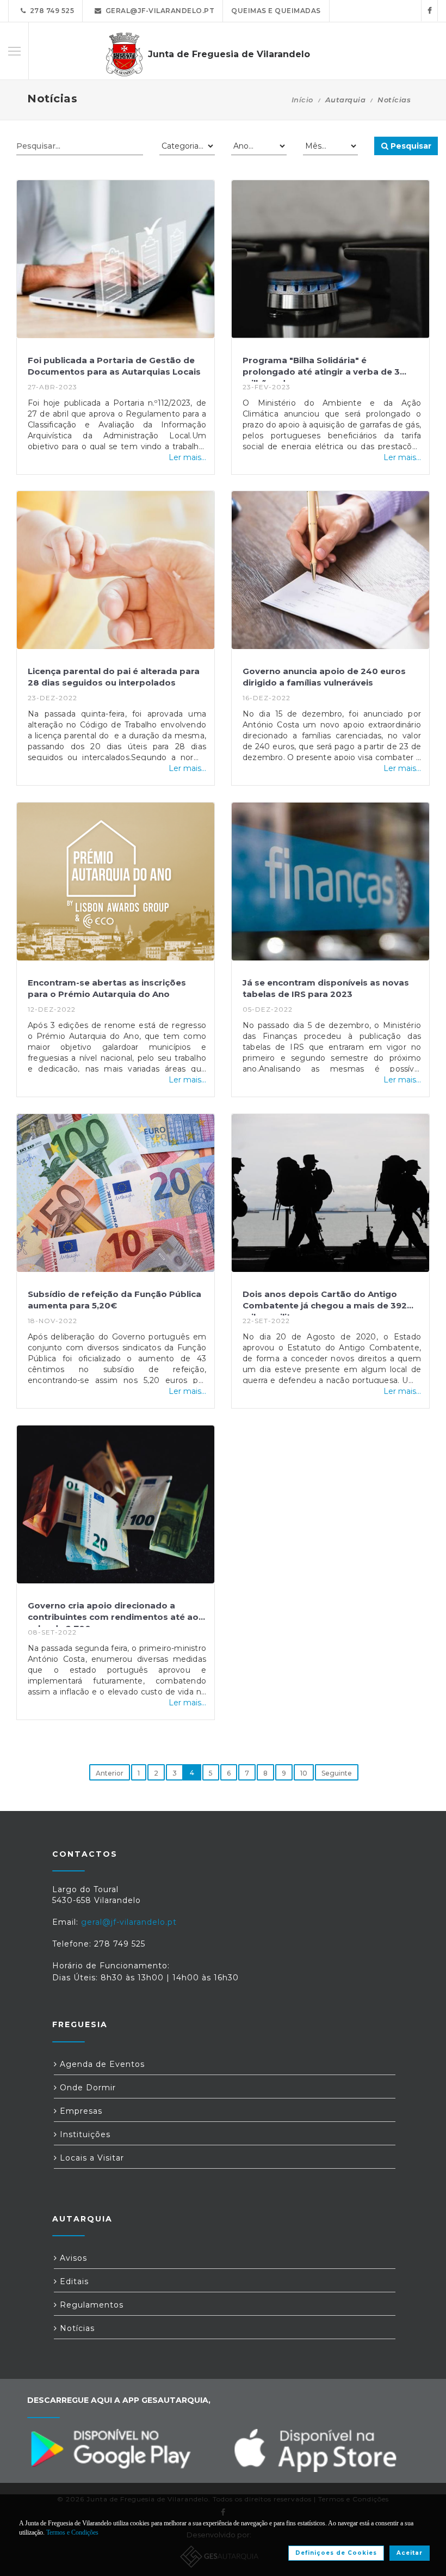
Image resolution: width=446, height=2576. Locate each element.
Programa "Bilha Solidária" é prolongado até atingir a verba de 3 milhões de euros (321, 368)
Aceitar (410, 2553)
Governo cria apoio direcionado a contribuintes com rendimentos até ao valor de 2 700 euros (113, 1614)
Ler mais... (187, 457)
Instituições (84, 2134)
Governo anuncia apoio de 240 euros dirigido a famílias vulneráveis (324, 677)
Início (302, 100)
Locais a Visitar (91, 2158)
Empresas (80, 2111)
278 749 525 (50, 11)
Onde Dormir (86, 2088)
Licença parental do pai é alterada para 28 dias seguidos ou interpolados (114, 677)
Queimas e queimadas (276, 11)
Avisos (72, 2258)
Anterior (110, 1773)
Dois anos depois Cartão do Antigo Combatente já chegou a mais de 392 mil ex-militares (325, 1302)
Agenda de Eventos (101, 2064)
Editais (73, 2281)
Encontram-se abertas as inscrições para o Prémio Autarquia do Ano (107, 988)
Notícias (76, 2328)
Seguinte (337, 1773)
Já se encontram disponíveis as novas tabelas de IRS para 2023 (326, 988)
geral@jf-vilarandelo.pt (158, 11)
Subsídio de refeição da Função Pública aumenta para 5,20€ (114, 1300)
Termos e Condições (72, 2532)
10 (304, 1773)
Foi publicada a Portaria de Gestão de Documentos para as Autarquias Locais (114, 366)
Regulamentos (90, 2305)
